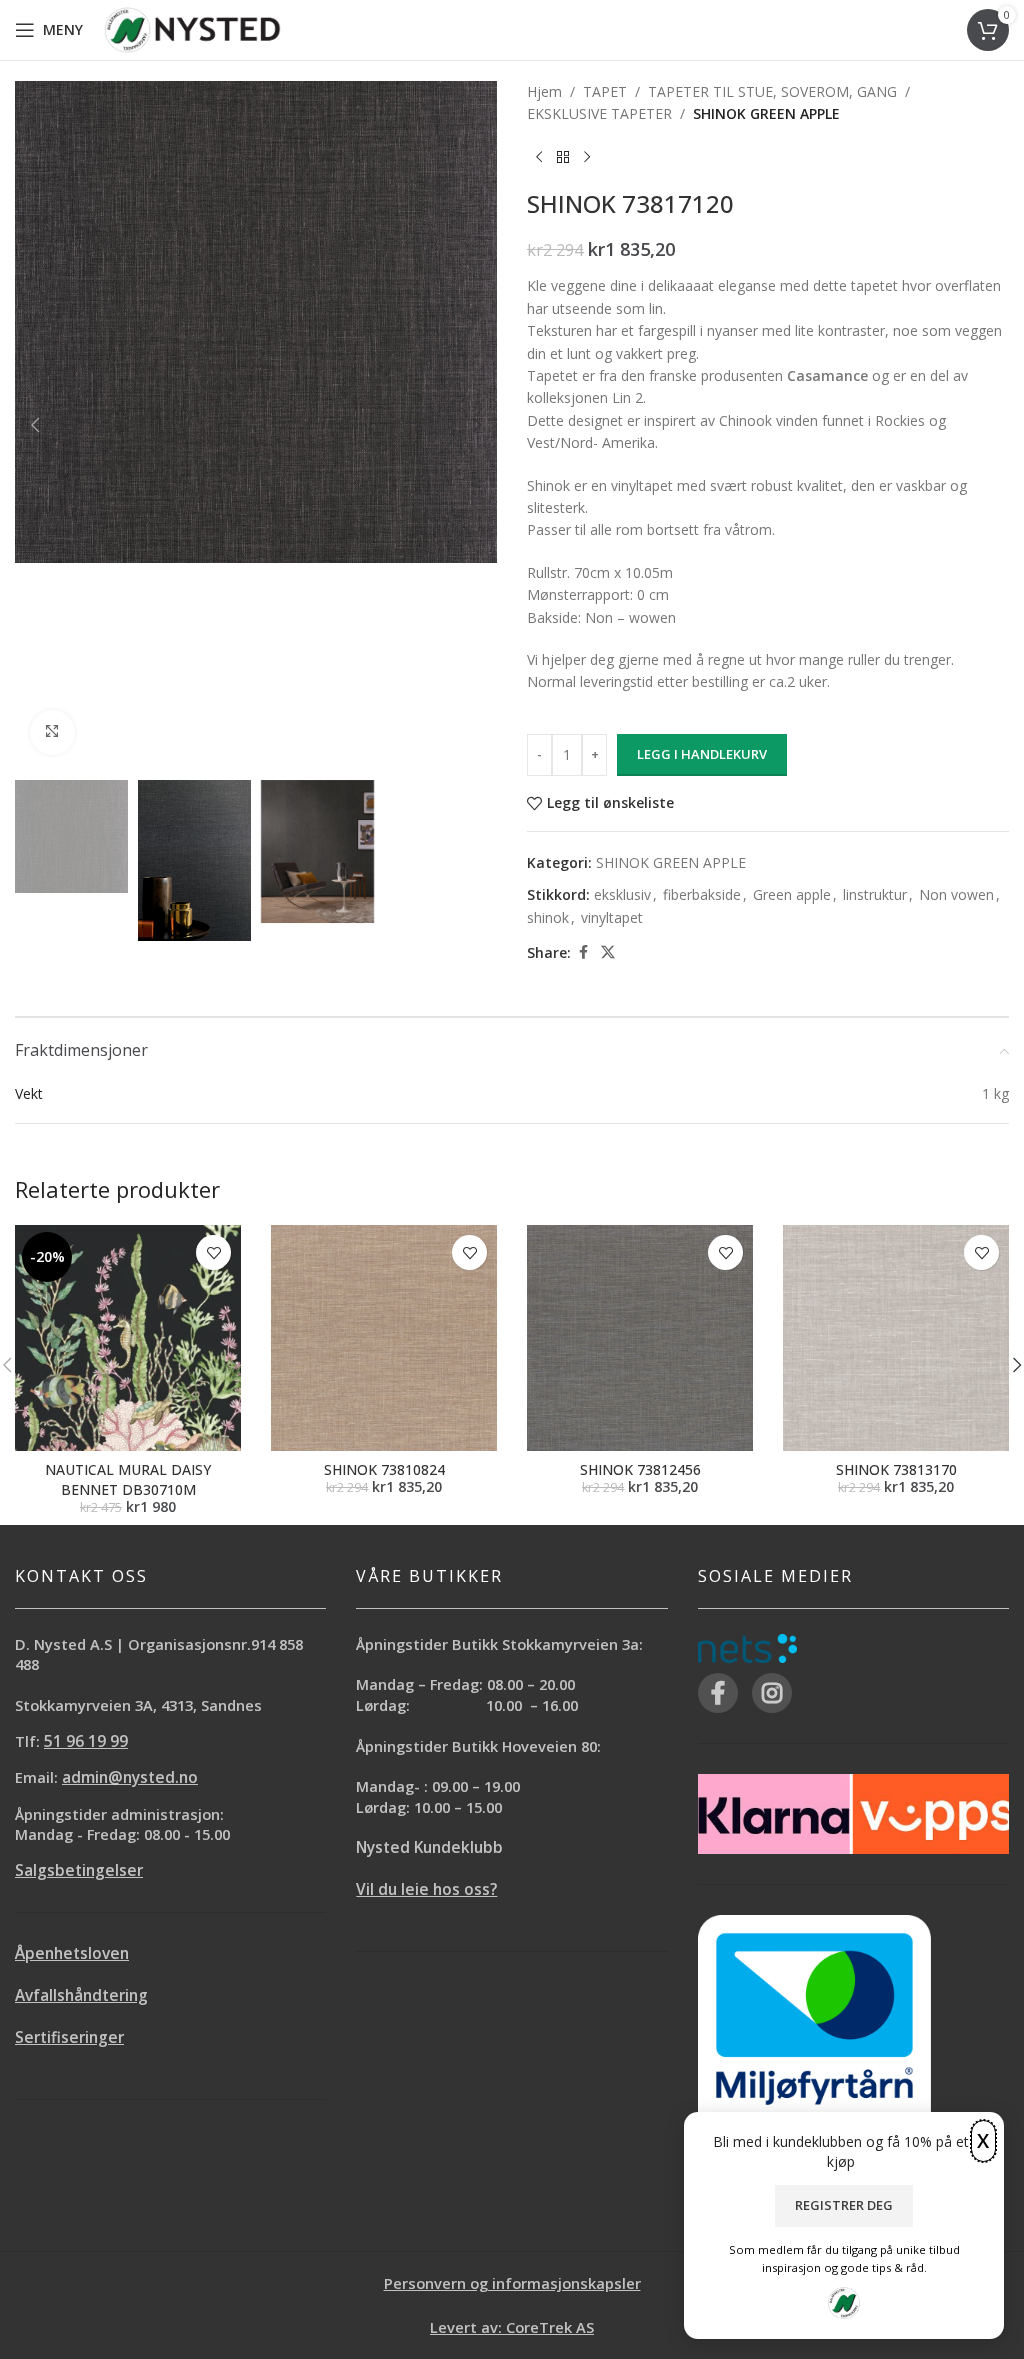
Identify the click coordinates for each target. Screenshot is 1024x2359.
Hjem (544, 91)
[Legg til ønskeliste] (213, 1252)
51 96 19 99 (86, 1741)
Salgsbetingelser (79, 1870)
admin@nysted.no (130, 1777)
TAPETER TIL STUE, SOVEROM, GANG (772, 91)
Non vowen (956, 894)
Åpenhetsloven (72, 1953)
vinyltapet (612, 917)
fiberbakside (702, 894)
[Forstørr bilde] (52, 732)
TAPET (605, 91)
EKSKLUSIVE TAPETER (599, 113)
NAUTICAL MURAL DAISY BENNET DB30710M (128, 1479)
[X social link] (608, 952)
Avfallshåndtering (81, 1995)
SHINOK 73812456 (640, 1469)
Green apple (792, 894)
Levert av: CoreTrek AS (512, 2327)
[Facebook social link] (583, 952)
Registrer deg (844, 2205)
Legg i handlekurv (702, 754)
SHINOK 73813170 (896, 1469)
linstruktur (875, 894)
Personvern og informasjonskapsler (512, 2283)
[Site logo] (192, 28)
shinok (548, 917)
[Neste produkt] (587, 158)
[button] (35, 425)
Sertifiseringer (69, 2037)
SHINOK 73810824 (384, 1469)
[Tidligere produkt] (539, 158)
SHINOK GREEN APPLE (766, 113)
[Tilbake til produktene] (563, 158)
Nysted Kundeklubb (429, 1847)
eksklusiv (622, 894)
